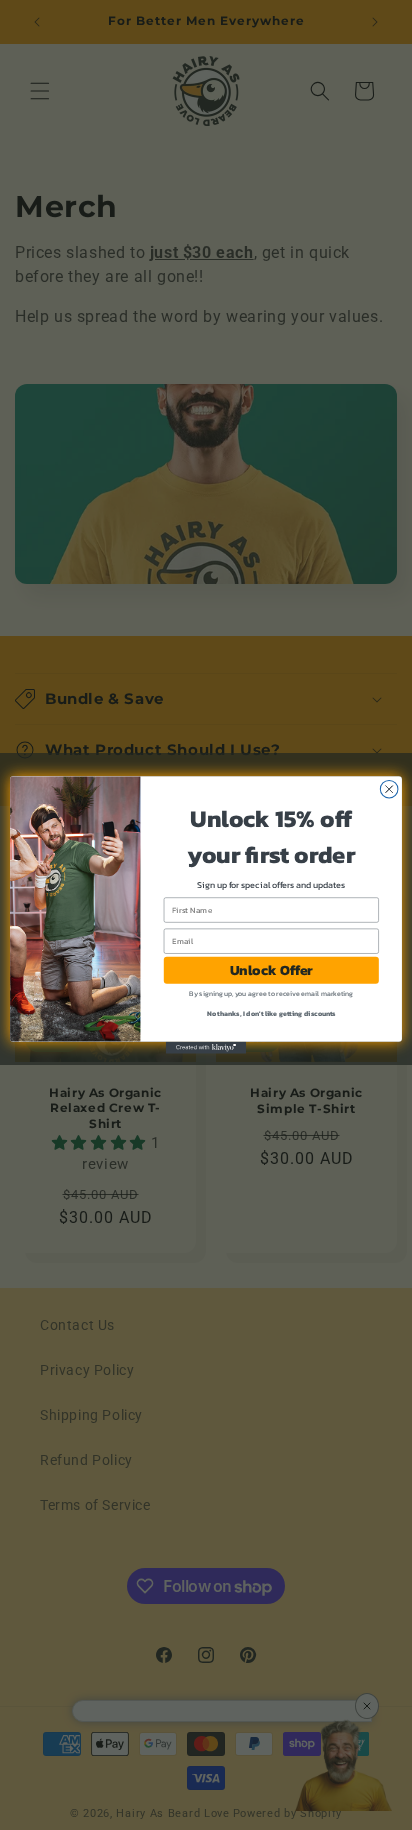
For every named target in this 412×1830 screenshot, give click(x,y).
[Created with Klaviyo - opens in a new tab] (206, 1048)
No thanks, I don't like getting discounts (271, 1013)
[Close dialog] (389, 789)
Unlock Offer (271, 970)
